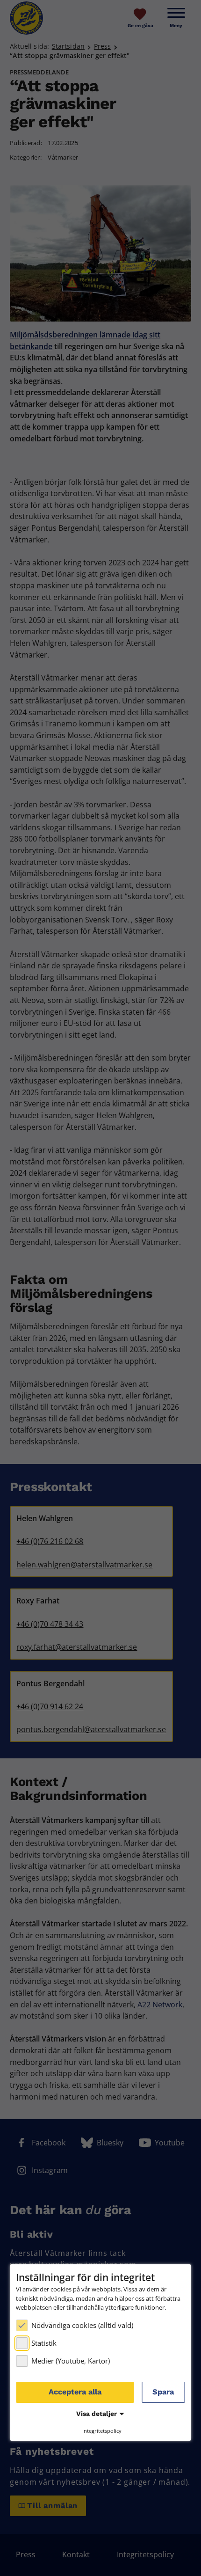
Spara (163, 2392)
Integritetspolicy (102, 2431)
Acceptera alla (75, 2392)
